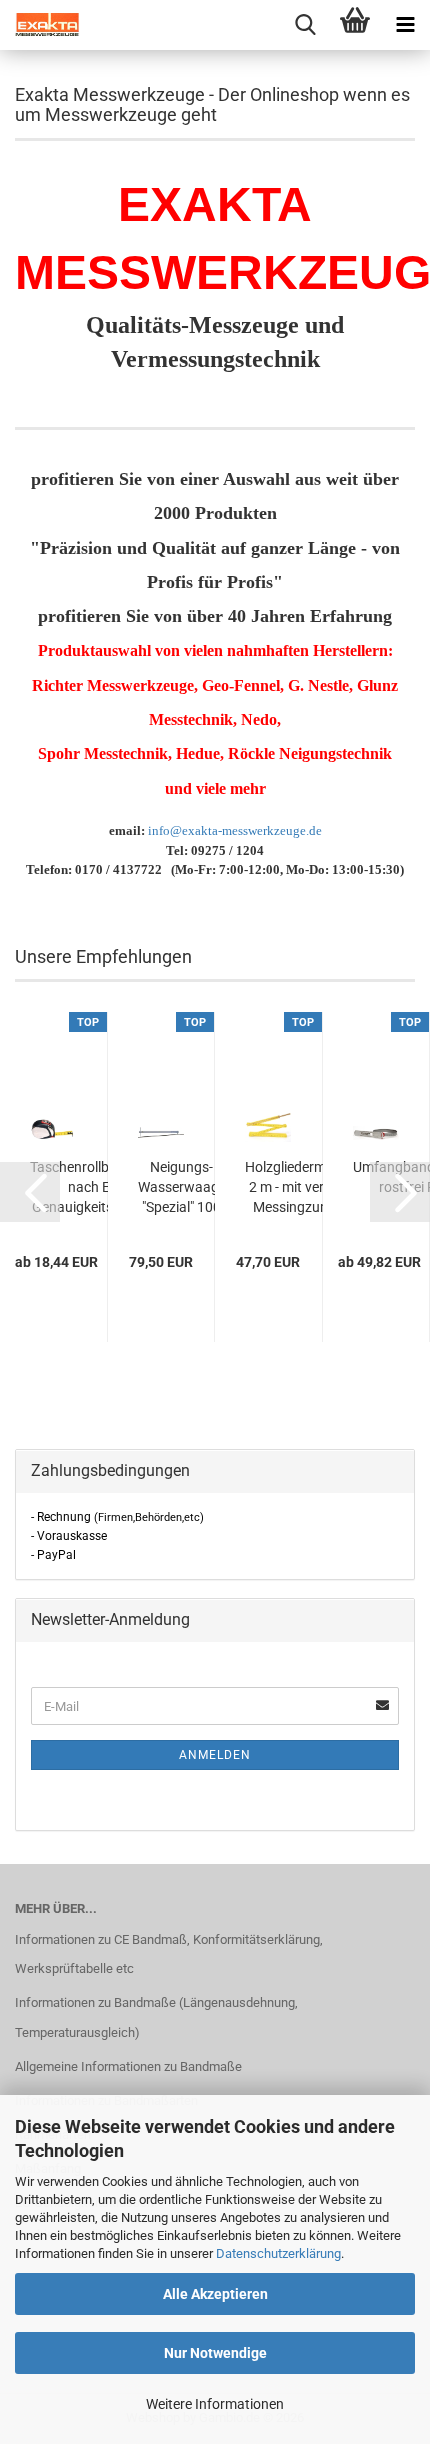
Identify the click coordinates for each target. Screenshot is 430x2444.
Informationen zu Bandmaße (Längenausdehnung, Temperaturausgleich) (156, 2017)
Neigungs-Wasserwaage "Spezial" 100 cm (182, 1188)
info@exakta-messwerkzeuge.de (235, 830)
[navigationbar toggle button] (405, 25)
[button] (30, 1192)
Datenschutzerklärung (278, 2253)
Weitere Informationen (215, 2404)
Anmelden (215, 1755)
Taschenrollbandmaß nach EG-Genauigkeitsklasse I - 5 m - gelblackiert (95, 1188)
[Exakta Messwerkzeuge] (40, 25)
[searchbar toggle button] (305, 25)
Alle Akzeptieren (215, 2294)
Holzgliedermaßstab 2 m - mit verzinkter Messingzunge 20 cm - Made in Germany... (307, 1188)
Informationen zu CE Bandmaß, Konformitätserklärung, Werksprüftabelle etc (169, 1954)
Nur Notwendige (215, 2353)
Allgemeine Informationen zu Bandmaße (128, 2066)
